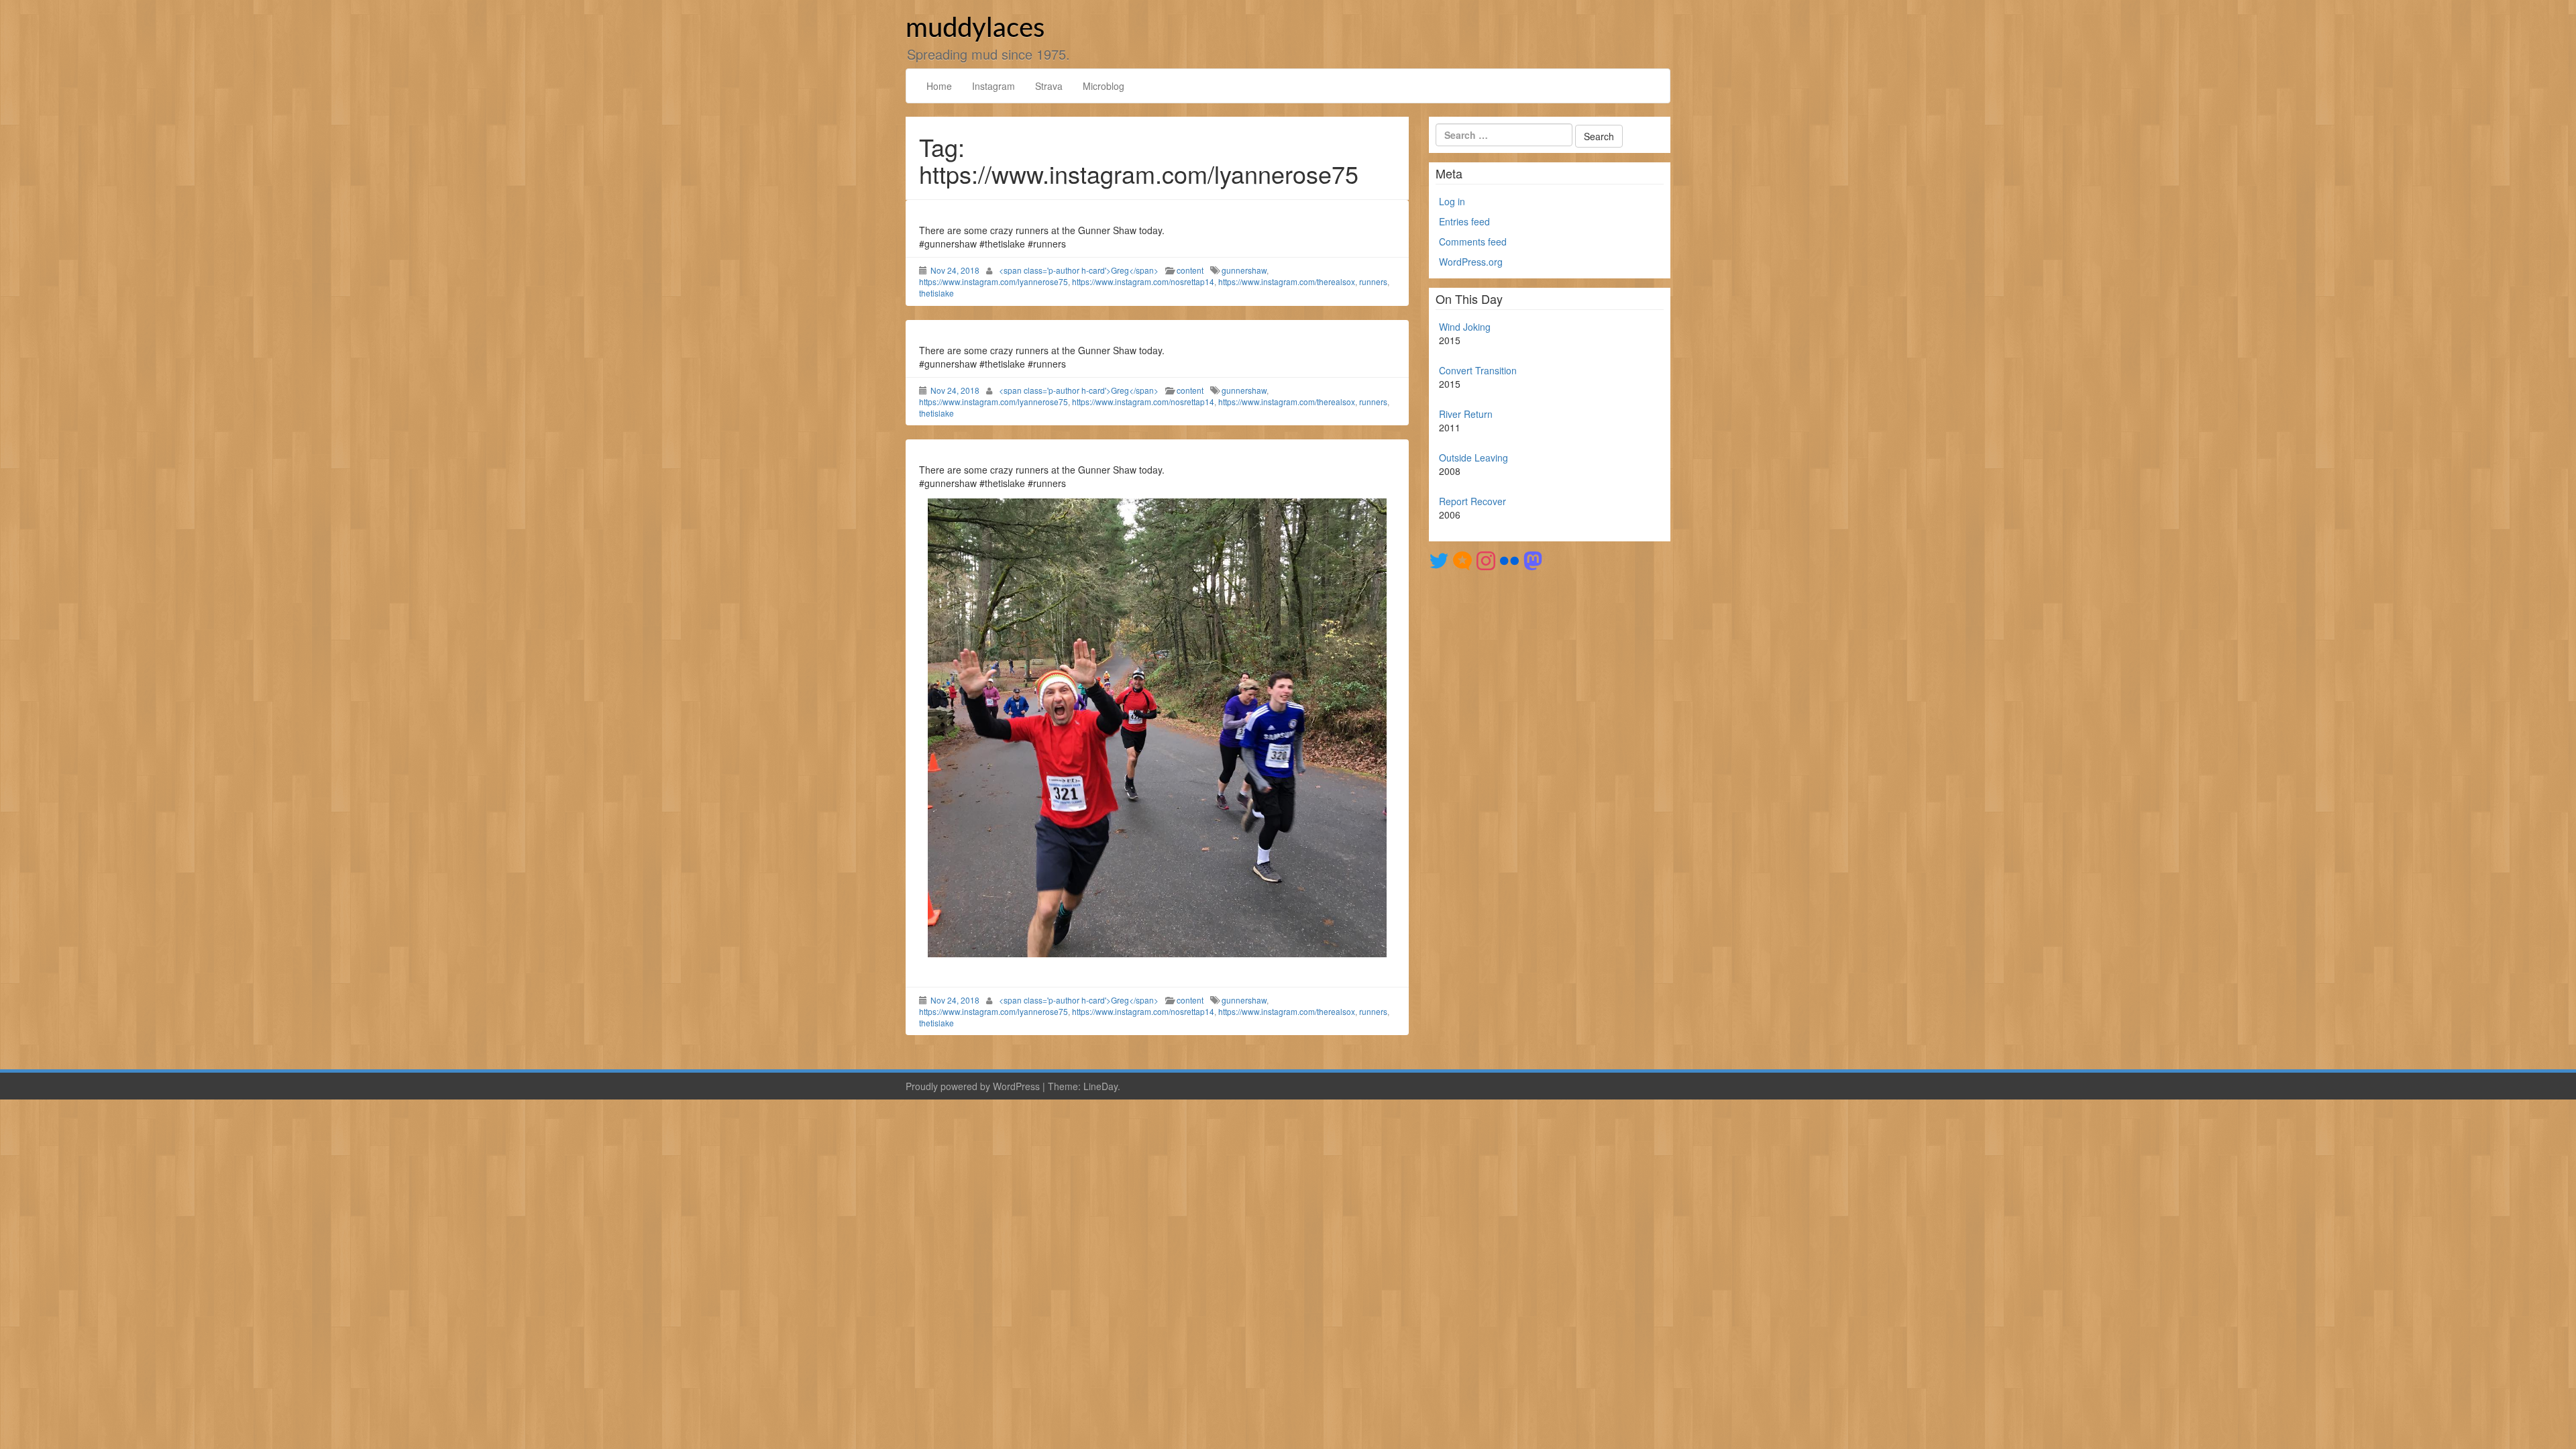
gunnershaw (1244, 270)
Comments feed (1473, 241)
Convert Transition (1478, 370)
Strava (1049, 86)
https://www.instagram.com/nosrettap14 (1143, 281)
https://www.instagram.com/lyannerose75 (994, 281)
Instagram (994, 86)
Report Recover (1472, 501)
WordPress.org (1471, 262)
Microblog (1104, 86)
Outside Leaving (1473, 458)
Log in (1452, 201)
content (1190, 270)
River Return (1466, 414)
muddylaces (975, 29)
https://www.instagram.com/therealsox (1287, 281)
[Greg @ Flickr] (1509, 559)
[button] (1157, 728)
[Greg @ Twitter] (1439, 559)
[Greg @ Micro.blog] (1462, 559)
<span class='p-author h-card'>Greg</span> (1079, 270)
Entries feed (1464, 221)
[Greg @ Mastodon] (1533, 559)
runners (1373, 281)
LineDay (1101, 1086)
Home (939, 86)
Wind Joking (1465, 327)
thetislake (936, 293)
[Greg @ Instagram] (1486, 559)
